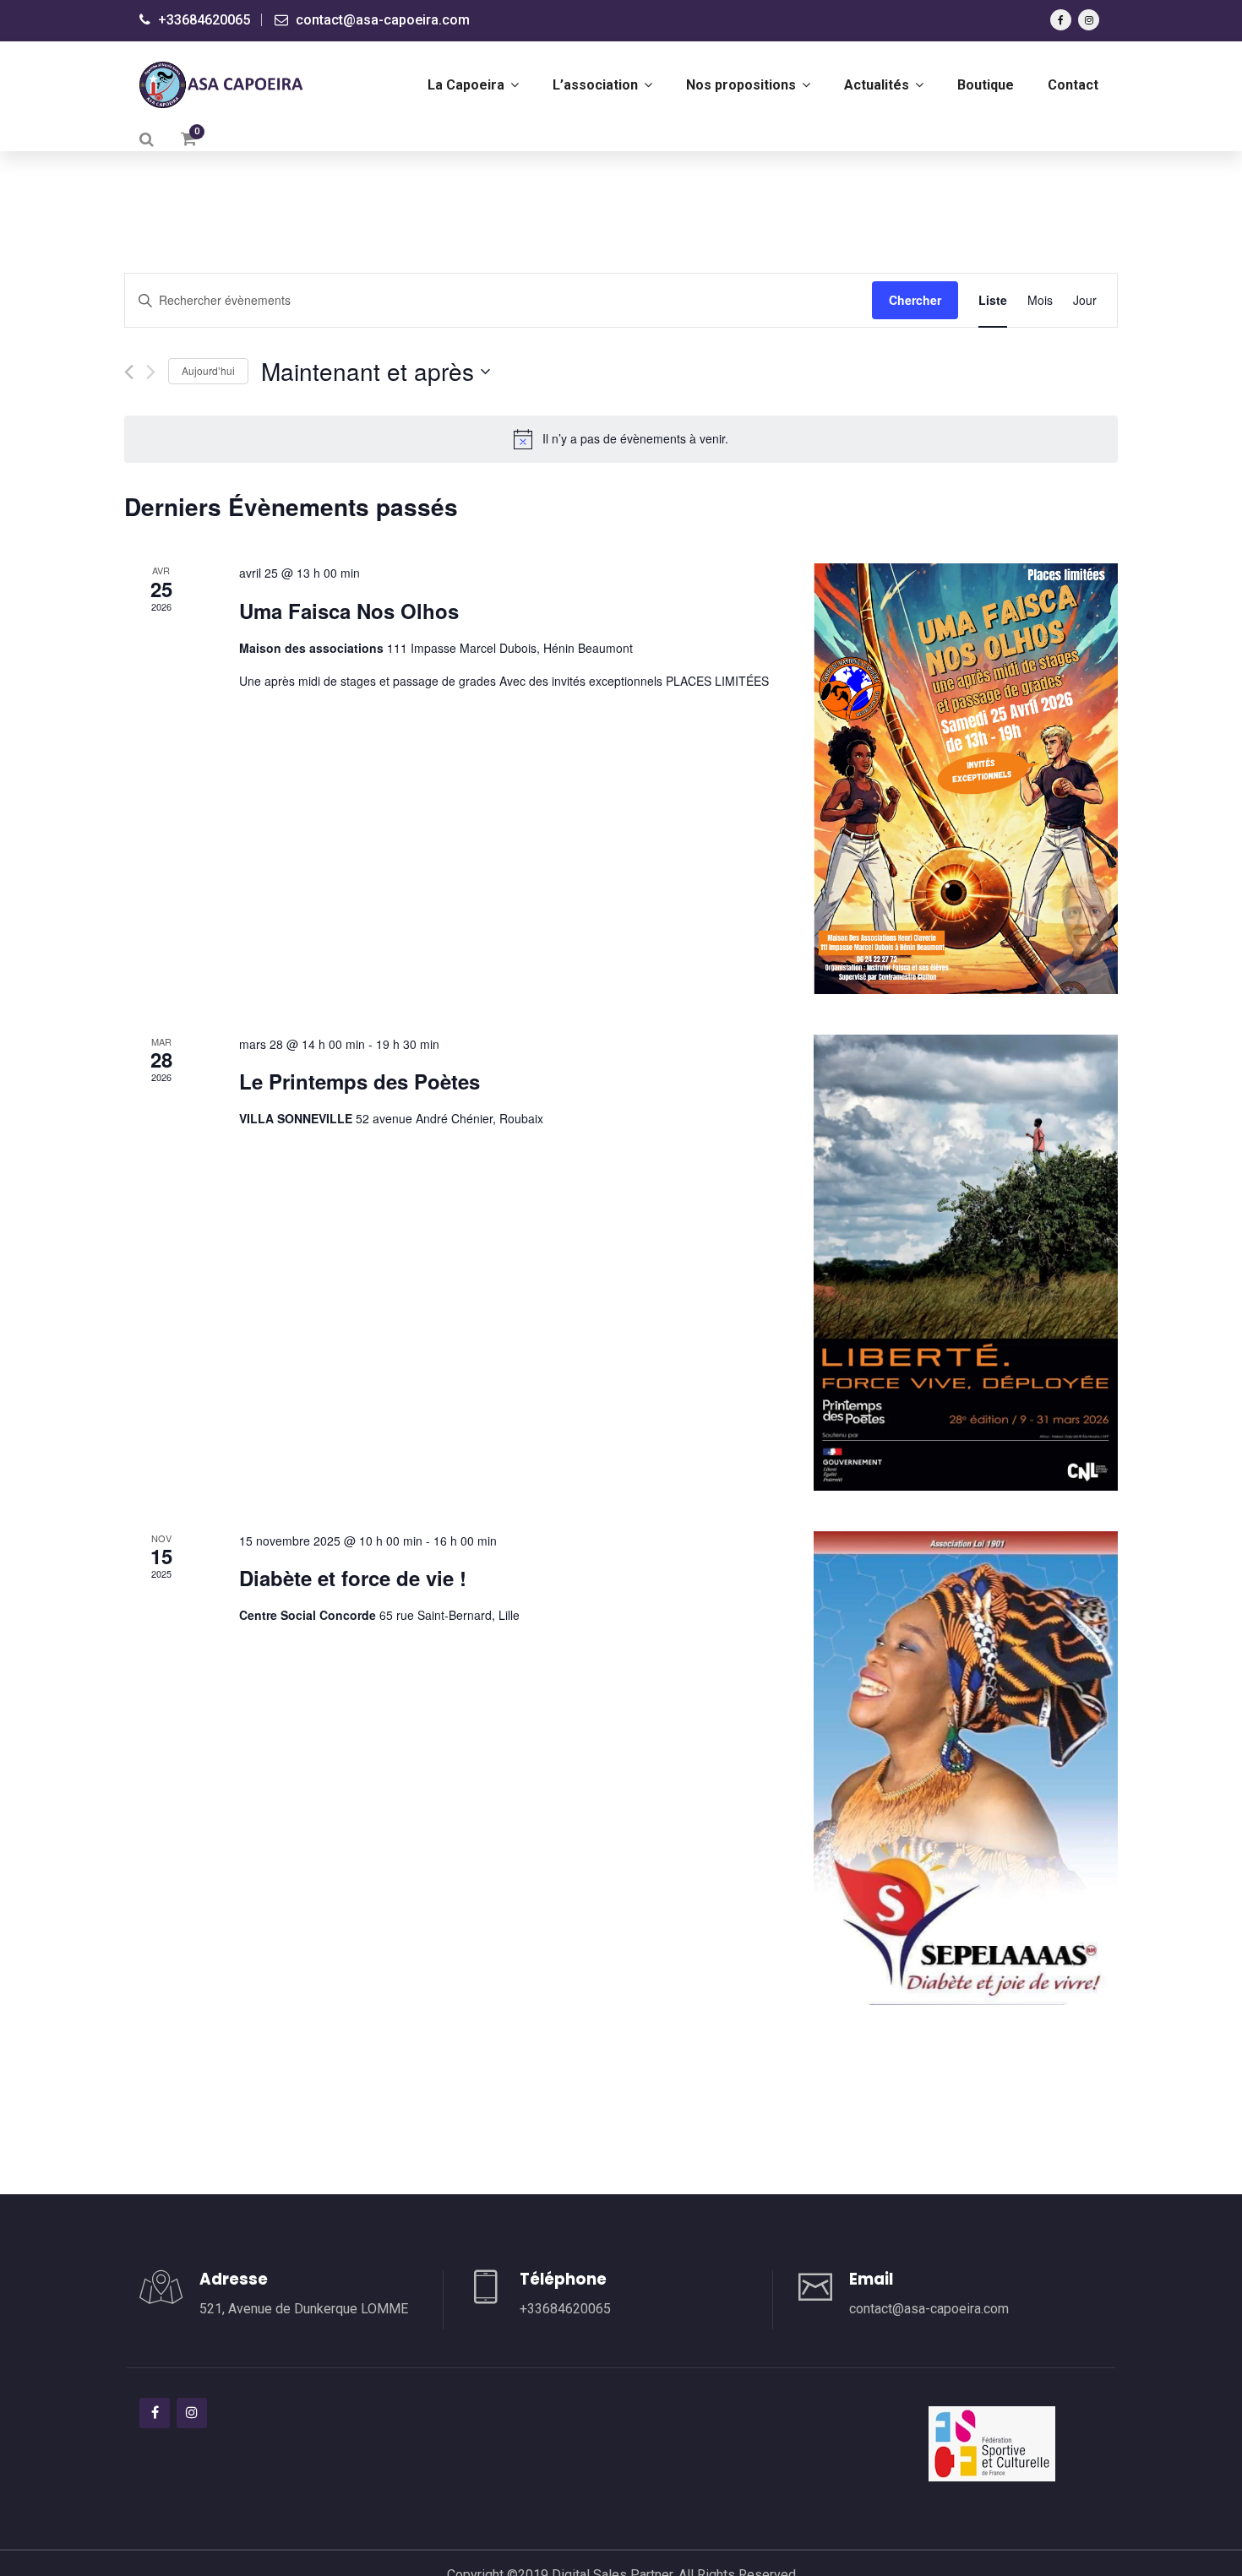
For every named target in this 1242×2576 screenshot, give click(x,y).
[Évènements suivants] (151, 372)
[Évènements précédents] (129, 372)
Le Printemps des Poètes (360, 1081)
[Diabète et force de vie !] (966, 1769)
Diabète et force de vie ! (353, 1578)
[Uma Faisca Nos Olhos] (966, 778)
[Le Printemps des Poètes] (966, 1263)
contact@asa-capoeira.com (381, 20)
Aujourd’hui (208, 370)
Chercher (915, 300)
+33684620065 (202, 20)
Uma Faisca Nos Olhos (349, 611)
